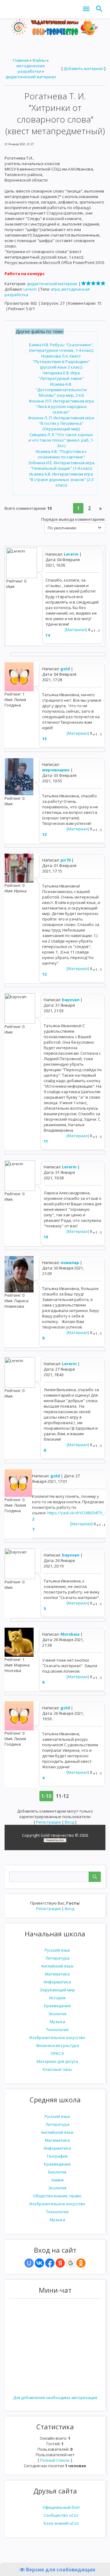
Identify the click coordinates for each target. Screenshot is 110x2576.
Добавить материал (83, 68)
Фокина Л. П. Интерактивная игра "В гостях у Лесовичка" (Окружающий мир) (61, 423)
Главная (21, 60)
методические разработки (31, 68)
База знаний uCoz (61, 2523)
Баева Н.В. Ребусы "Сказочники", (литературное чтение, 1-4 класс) (61, 347)
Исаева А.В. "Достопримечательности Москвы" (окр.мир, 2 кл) (61, 390)
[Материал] (76, 630)
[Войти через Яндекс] (60, 2263)
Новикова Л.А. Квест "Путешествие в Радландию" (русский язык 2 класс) (61, 362)
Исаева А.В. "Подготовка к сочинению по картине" (61, 454)
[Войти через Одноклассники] (81, 2263)
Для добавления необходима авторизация (55, 2398)
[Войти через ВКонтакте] (39, 2263)
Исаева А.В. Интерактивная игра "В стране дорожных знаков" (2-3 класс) (61, 480)
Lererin (30, 289)
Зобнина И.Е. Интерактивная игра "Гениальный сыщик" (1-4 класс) (61, 465)
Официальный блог (61, 2507)
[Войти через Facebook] (50, 2263)
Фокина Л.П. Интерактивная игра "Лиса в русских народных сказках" (61, 406)
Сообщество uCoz (61, 2515)
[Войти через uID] (29, 2263)
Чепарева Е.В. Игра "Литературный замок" (61, 376)
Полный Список (55, 2460)
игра (55, 289)
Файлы (39, 60)
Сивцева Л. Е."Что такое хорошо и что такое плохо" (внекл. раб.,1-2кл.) (61, 440)
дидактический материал (31, 77)
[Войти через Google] (71, 2263)
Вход (70, 1909)
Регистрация (48, 1909)
